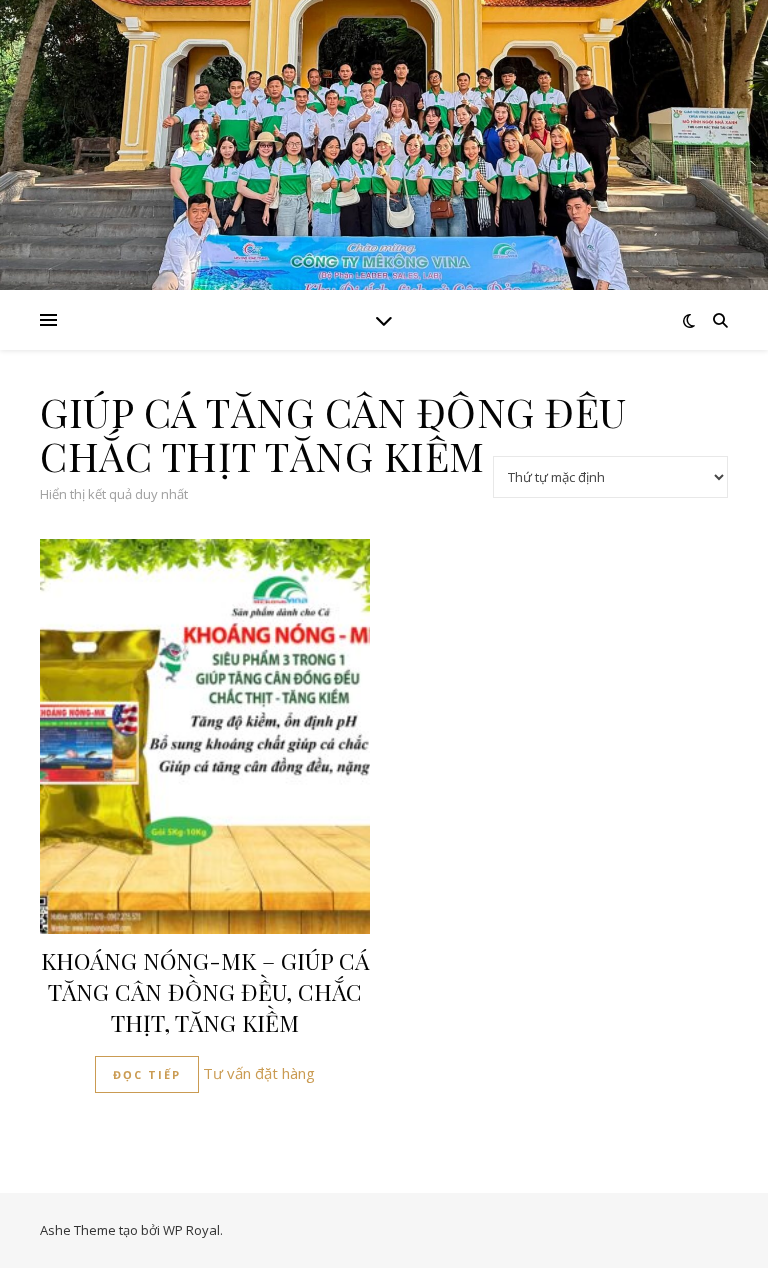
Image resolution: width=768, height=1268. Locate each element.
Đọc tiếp (147, 1074)
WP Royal (191, 1230)
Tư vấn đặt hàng (259, 1073)
